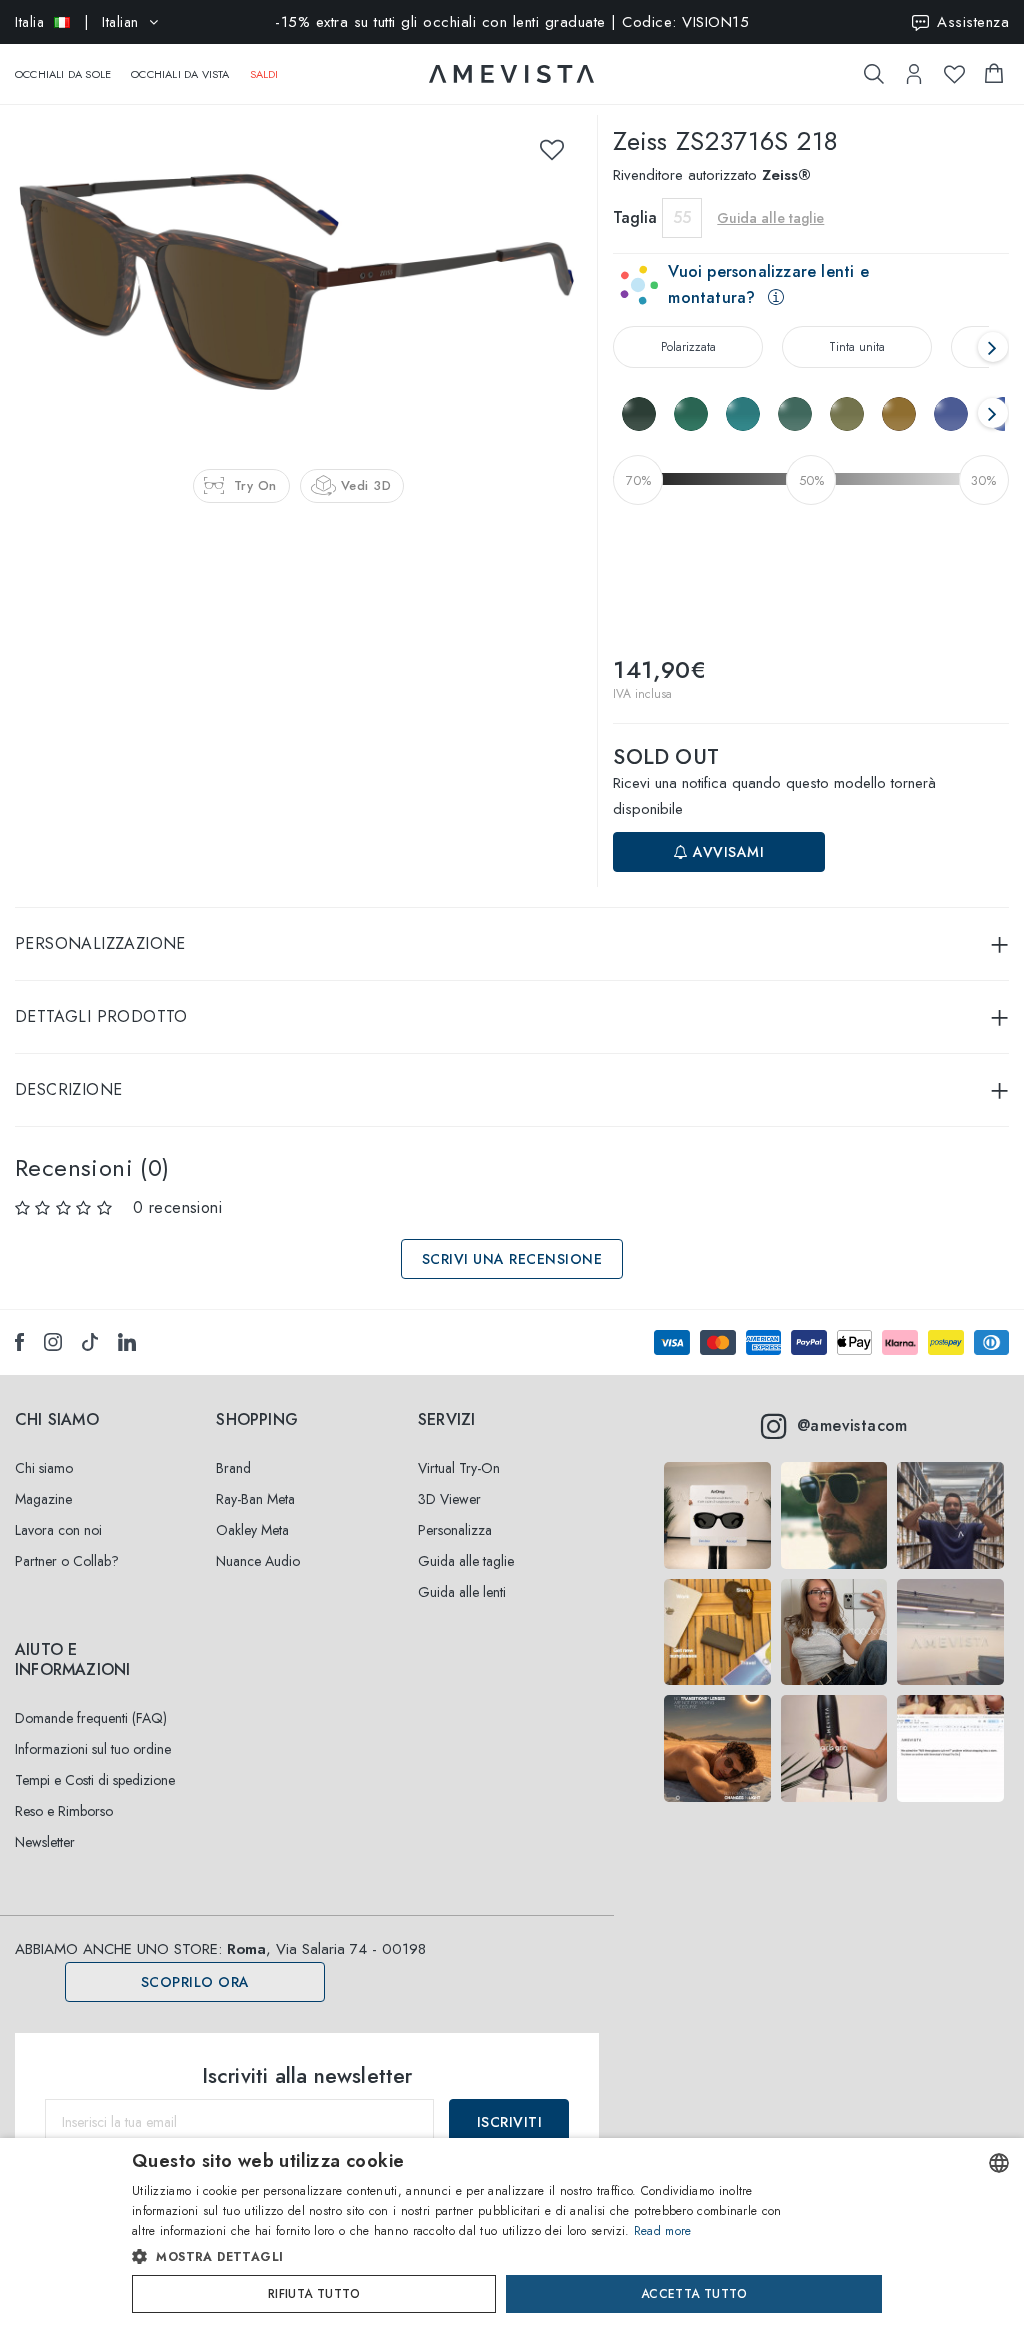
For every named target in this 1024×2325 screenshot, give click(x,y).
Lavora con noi (58, 1530)
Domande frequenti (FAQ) (91, 1718)
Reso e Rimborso (64, 1811)
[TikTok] (90, 1342)
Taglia (635, 217)
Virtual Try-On (459, 1468)
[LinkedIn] (127, 1342)
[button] (469, 2257)
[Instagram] (53, 1342)
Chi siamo (44, 1468)
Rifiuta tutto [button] (314, 2294)
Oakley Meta (252, 1530)
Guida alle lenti (462, 1592)
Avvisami (727, 852)
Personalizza (455, 1530)
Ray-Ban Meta (255, 1499)
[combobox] (999, 2163)
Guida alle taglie (466, 1561)
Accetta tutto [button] (694, 2294)
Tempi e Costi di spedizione (95, 1780)
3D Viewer (449, 1499)
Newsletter (45, 1842)
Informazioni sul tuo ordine (93, 1749)
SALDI (264, 74)
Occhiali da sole (63, 74)
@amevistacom (852, 1425)
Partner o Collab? (67, 1561)
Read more (663, 2231)
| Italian (77, 22)
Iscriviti (510, 2122)
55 (682, 217)
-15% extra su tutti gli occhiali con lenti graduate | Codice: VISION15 (512, 22)
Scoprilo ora (195, 1982)
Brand (233, 1468)
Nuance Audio (258, 1561)
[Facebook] (19, 1342)
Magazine (43, 1499)
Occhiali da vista (180, 74)
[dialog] (512, 2231)
